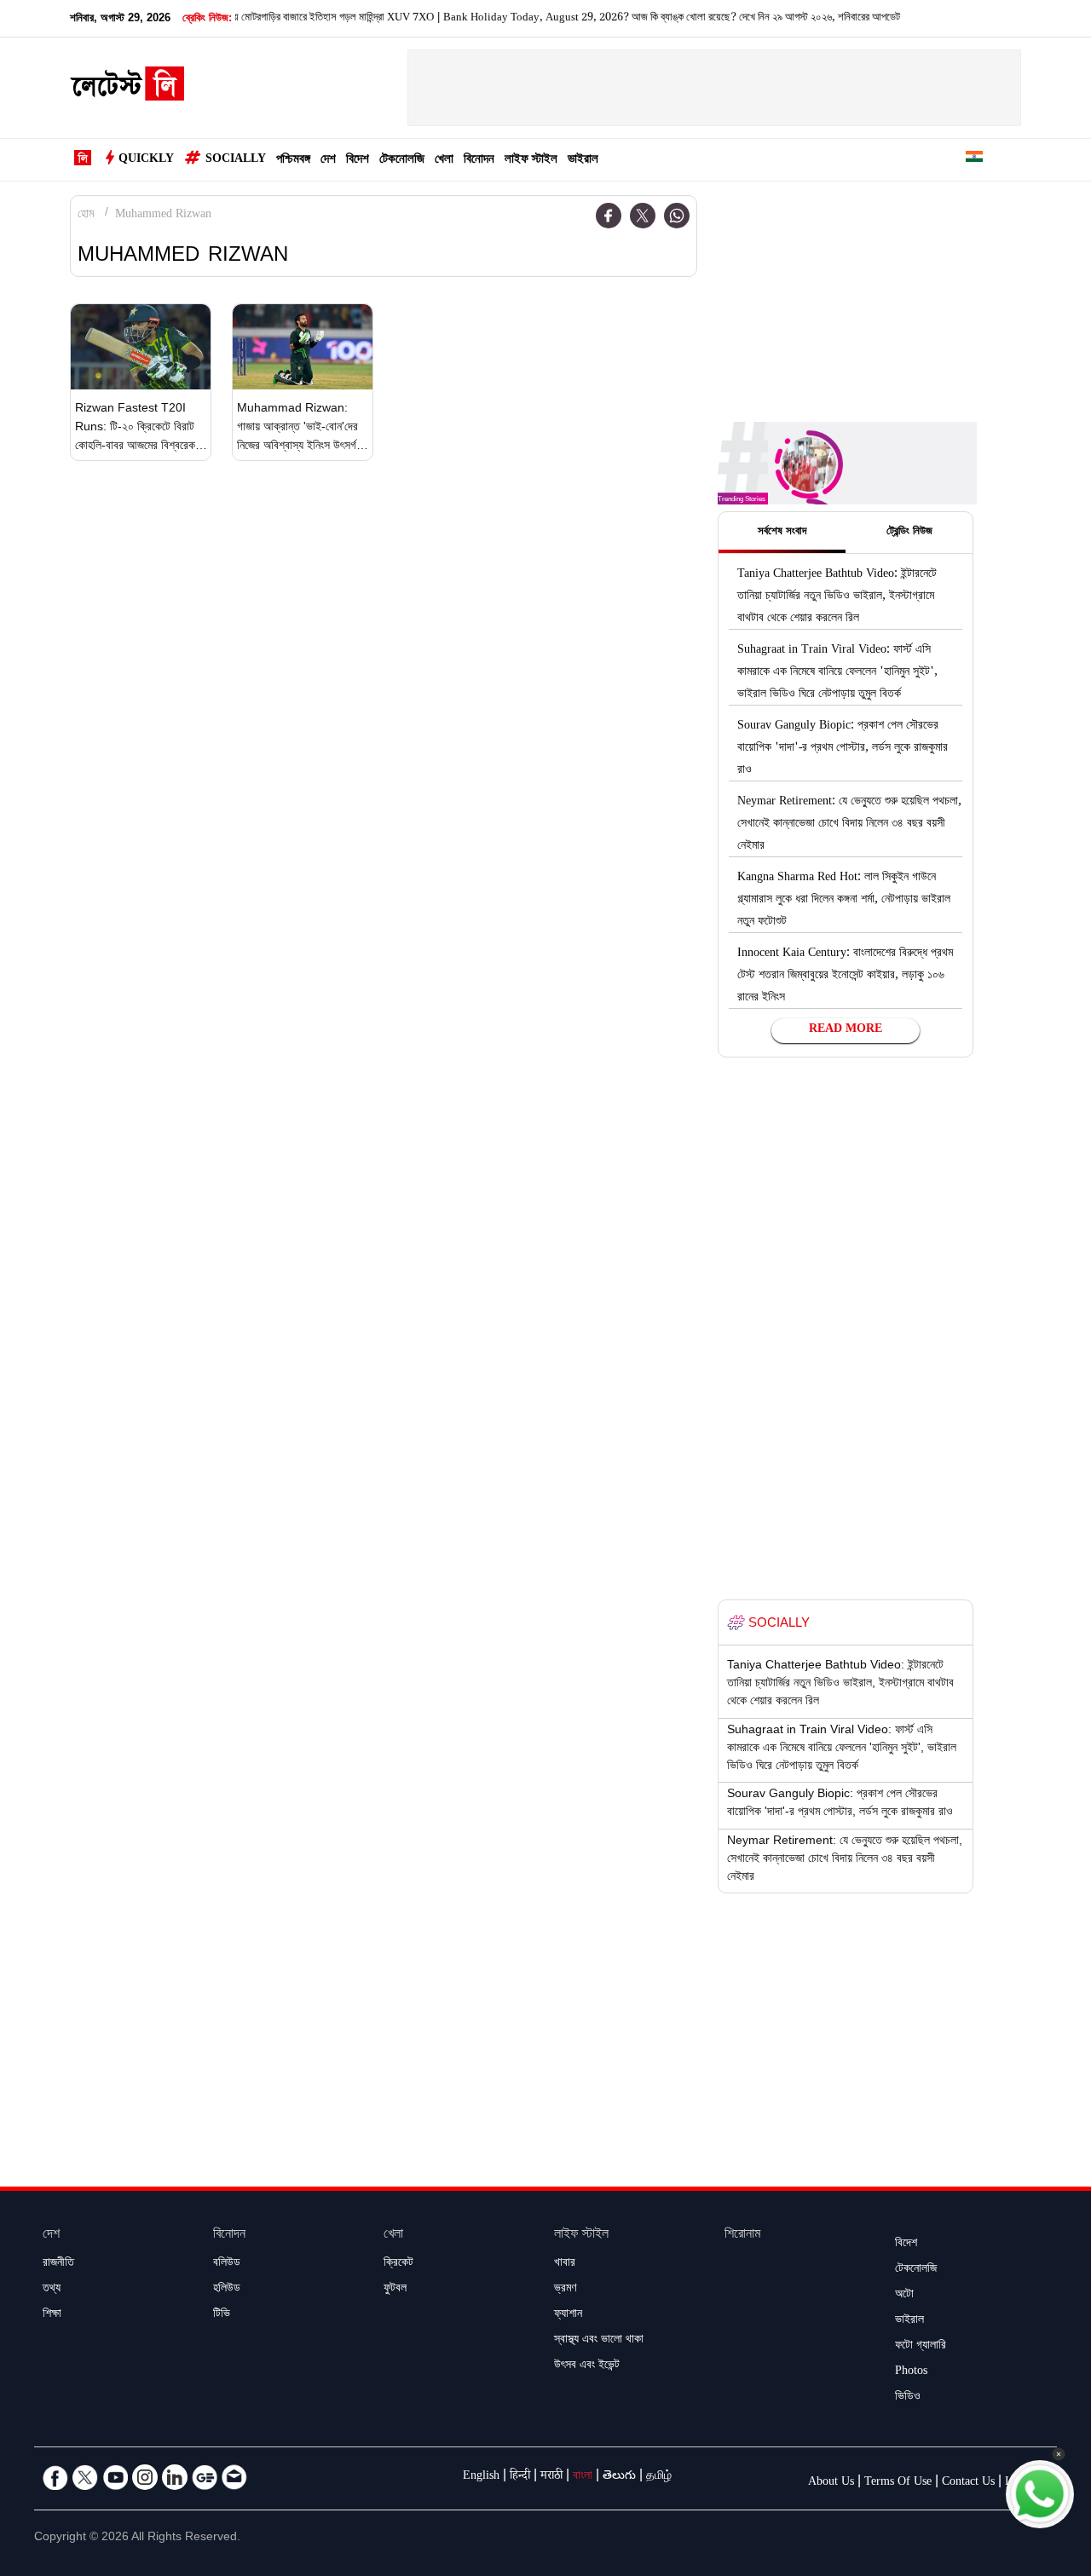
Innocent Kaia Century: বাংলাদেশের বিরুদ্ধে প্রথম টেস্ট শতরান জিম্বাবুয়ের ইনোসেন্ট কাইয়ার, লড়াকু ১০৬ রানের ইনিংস (845, 977)
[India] (974, 160)
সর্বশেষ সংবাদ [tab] (782, 533)
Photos (911, 2372)
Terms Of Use (898, 2483)
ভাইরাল (583, 161)
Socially (236, 160)
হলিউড (227, 2290)
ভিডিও (908, 2398)
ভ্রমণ (565, 2290)
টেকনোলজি (402, 161)
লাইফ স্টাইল (531, 161)
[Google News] (205, 2477)
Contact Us (968, 2483)
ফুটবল (395, 2290)
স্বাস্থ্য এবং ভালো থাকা (599, 2341)
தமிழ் (659, 2477)
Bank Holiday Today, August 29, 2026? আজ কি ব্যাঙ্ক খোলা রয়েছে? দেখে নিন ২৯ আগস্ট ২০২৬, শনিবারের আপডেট (602, 19)
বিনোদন (479, 161)
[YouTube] (115, 2477)
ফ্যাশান (568, 2315)
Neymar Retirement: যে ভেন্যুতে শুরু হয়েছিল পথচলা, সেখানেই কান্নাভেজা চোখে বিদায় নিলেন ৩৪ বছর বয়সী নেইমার (849, 825)
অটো (904, 2296)
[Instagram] (145, 2477)
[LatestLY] (127, 89)
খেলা (444, 161)
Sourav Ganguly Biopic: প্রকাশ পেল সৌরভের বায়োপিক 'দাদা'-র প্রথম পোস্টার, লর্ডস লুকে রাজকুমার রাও (843, 749)
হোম (86, 216)
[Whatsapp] (677, 216)
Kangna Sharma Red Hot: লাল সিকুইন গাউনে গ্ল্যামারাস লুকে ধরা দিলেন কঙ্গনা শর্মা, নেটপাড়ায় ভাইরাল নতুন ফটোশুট (844, 901)
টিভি (222, 2315)
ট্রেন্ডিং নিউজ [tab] (909, 533)
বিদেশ (358, 161)
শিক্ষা (52, 2315)
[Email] (234, 2477)
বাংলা (583, 2477)
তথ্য (52, 2290)
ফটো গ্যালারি (921, 2347)
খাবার (565, 2264)
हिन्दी (520, 2477)
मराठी (551, 2477)
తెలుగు (619, 2477)
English (481, 2477)
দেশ (328, 161)
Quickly (146, 160)
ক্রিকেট (398, 2264)
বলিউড (227, 2264)
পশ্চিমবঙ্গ (293, 161)
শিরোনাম (742, 2236)
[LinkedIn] (175, 2477)
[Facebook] (609, 216)
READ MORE (846, 1030)
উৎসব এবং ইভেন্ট (587, 2366)
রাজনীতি (58, 2264)
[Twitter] (643, 216)
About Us (831, 2483)
